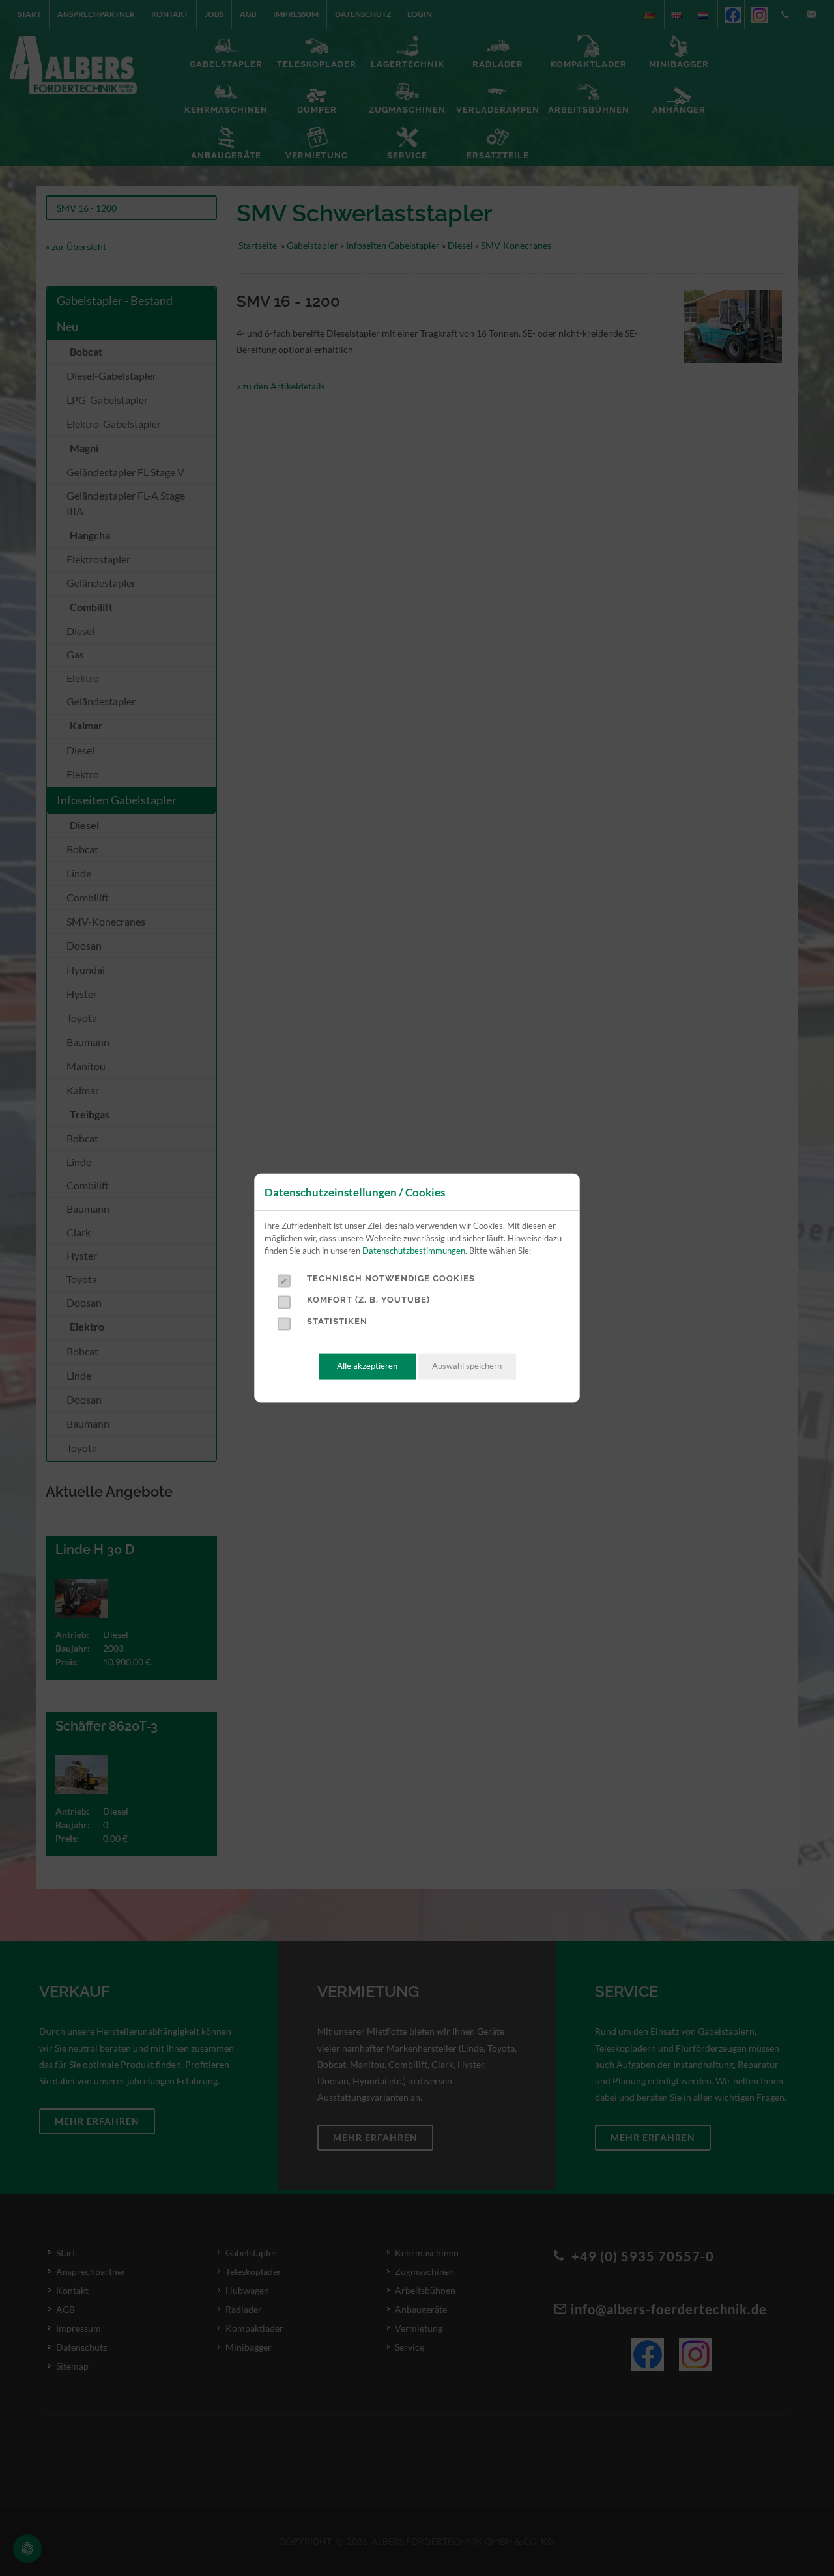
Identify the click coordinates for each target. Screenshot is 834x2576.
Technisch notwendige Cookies (391, 1278)
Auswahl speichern (467, 1366)
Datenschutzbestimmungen (414, 1250)
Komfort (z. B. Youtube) (368, 1300)
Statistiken (337, 1321)
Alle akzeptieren (367, 1366)
